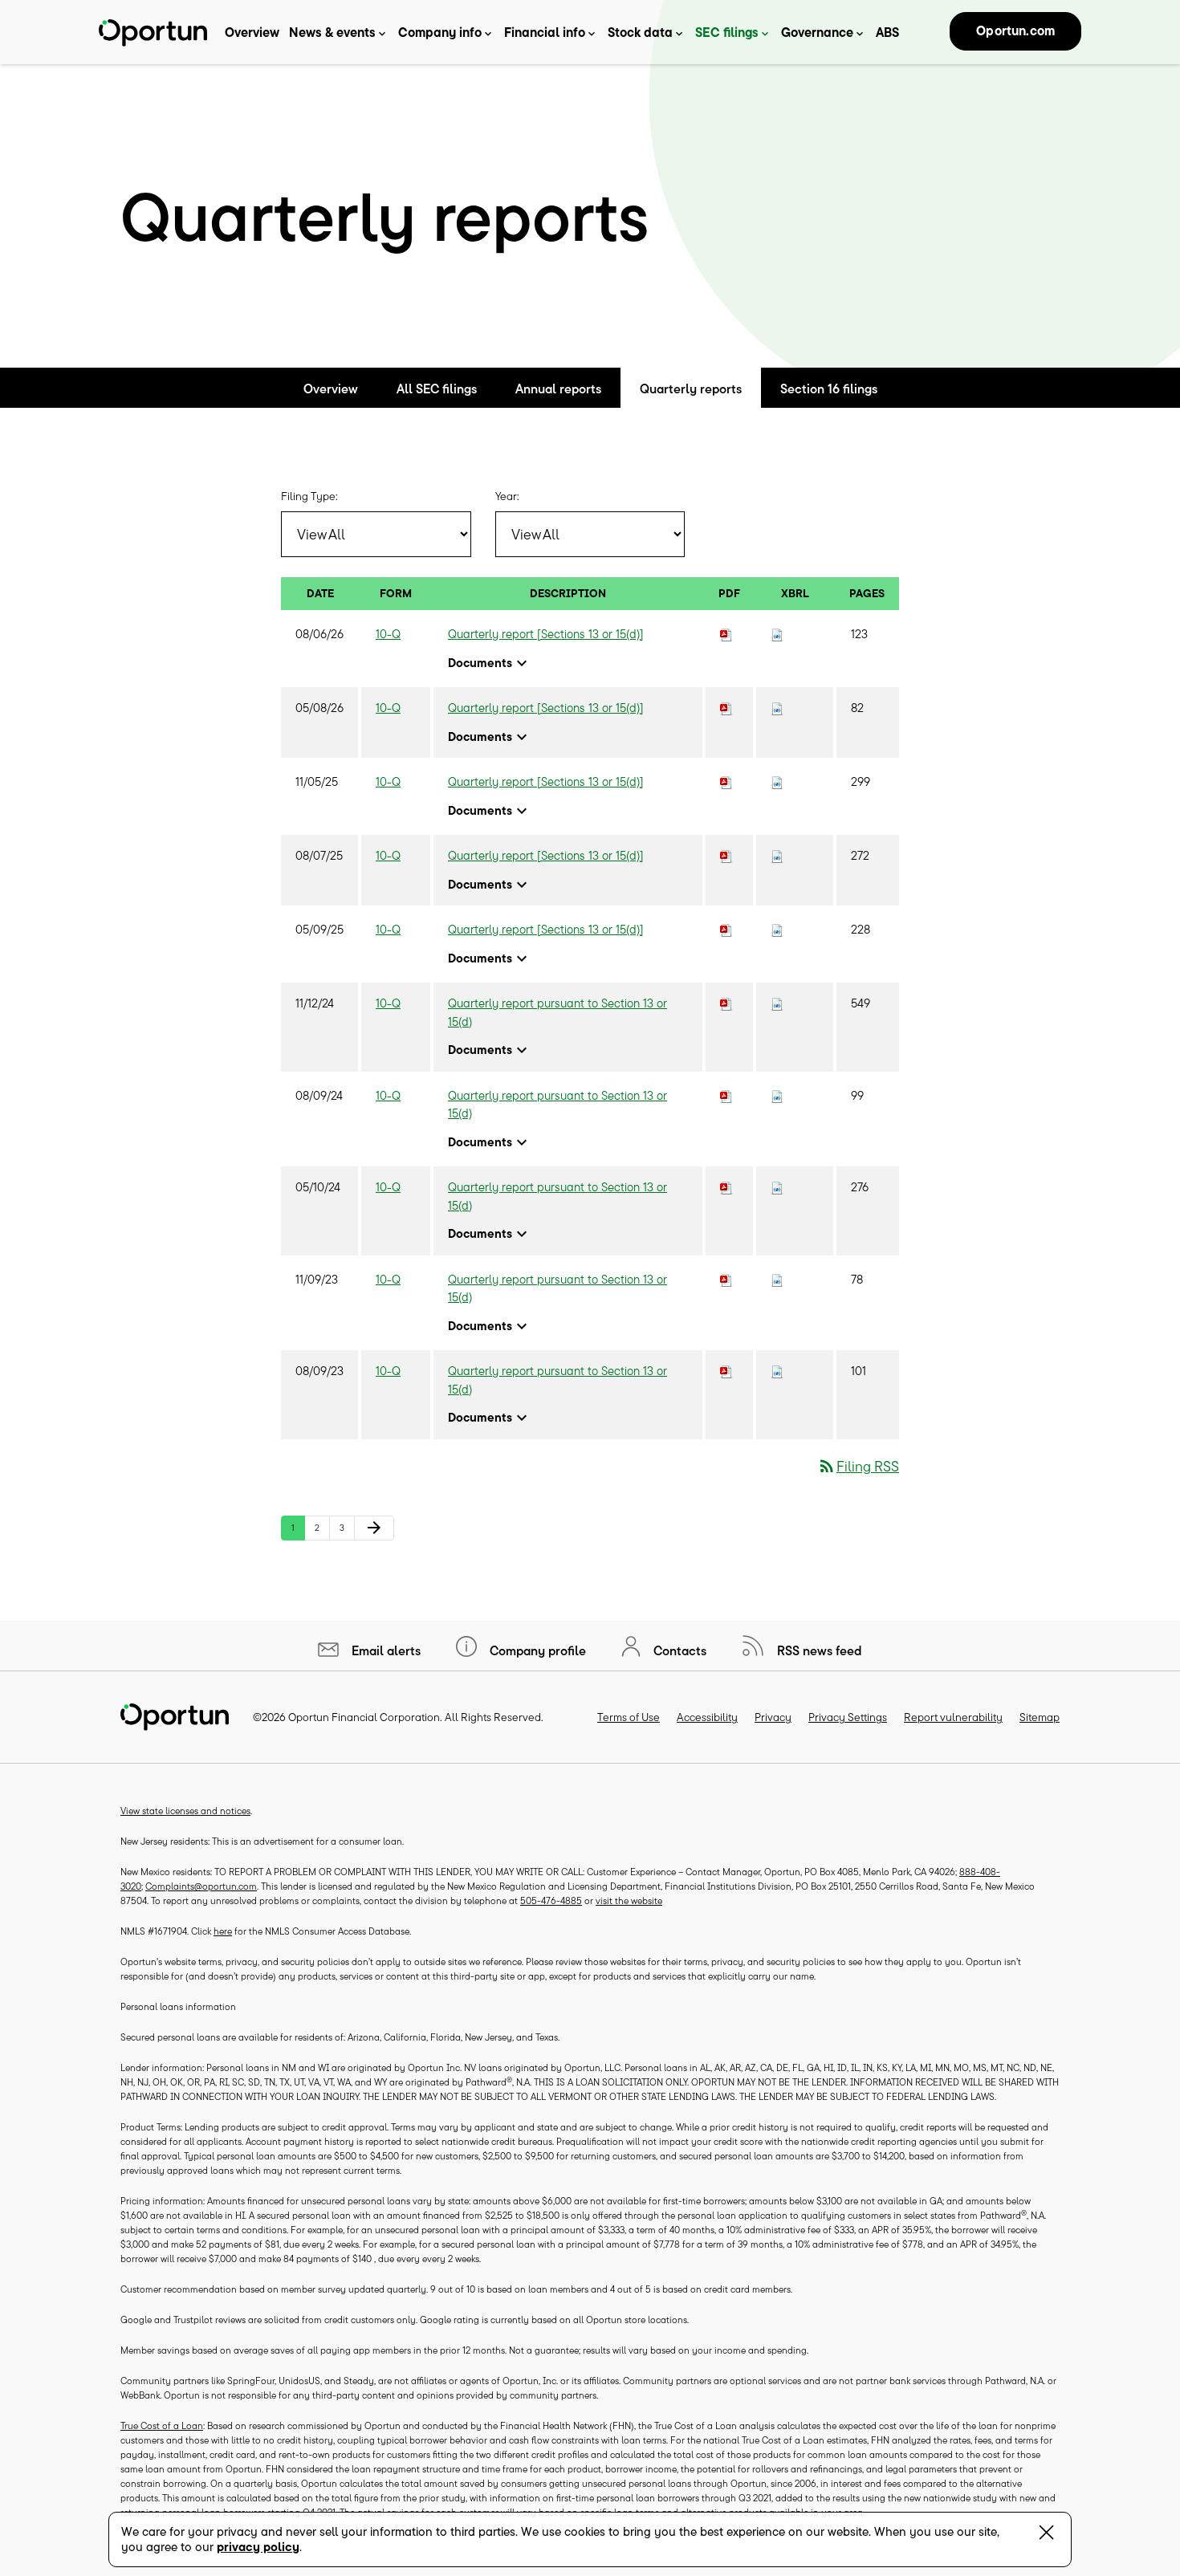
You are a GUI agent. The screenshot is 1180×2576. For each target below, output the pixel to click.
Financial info (545, 32)
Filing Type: (309, 496)
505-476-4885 (551, 1900)
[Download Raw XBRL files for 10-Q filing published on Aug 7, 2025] (777, 855)
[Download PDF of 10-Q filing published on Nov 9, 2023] (726, 1279)
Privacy (773, 1717)
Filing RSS (858, 1466)
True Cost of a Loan (162, 2425)
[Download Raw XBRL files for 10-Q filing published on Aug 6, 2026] (777, 634)
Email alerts (385, 1650)
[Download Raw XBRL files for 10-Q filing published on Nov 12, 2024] (777, 1003)
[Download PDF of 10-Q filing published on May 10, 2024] (726, 1187)
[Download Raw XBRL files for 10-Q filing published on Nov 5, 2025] (777, 781)
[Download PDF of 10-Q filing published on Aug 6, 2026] (726, 634)
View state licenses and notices (185, 1811)
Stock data (640, 32)
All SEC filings (437, 389)
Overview (252, 32)
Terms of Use (629, 1717)
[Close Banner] (1046, 2535)
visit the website (629, 1900)
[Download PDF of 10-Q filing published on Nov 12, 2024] (726, 1003)
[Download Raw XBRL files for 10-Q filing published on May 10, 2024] (777, 1187)
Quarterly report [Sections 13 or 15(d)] (546, 634)
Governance (817, 32)
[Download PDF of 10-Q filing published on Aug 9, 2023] (726, 1371)
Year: (507, 496)
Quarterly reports (691, 389)
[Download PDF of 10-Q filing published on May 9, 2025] (726, 929)
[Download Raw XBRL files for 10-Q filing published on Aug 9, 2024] (777, 1095)
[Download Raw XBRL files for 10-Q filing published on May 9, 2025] (777, 929)
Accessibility (707, 1717)
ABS (887, 32)
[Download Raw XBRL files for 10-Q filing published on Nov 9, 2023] (777, 1279)
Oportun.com (1015, 31)
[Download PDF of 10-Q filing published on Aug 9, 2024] (726, 1095)
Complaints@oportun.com (201, 1886)
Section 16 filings (829, 389)
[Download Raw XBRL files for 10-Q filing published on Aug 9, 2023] (777, 1371)
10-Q (388, 634)
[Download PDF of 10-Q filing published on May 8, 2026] (726, 708)
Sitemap (1040, 1717)
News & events (332, 32)
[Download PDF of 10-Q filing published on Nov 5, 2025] (726, 781)
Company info (440, 32)
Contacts (678, 1650)
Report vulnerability (953, 1717)
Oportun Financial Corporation (364, 1717)
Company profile (536, 1650)
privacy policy (258, 2547)
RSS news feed (818, 1650)
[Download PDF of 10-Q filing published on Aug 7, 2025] (726, 855)
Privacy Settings (848, 1717)
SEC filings (727, 32)
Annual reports (558, 389)
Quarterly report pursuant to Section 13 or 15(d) (557, 1012)
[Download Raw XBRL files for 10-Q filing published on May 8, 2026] (777, 708)
